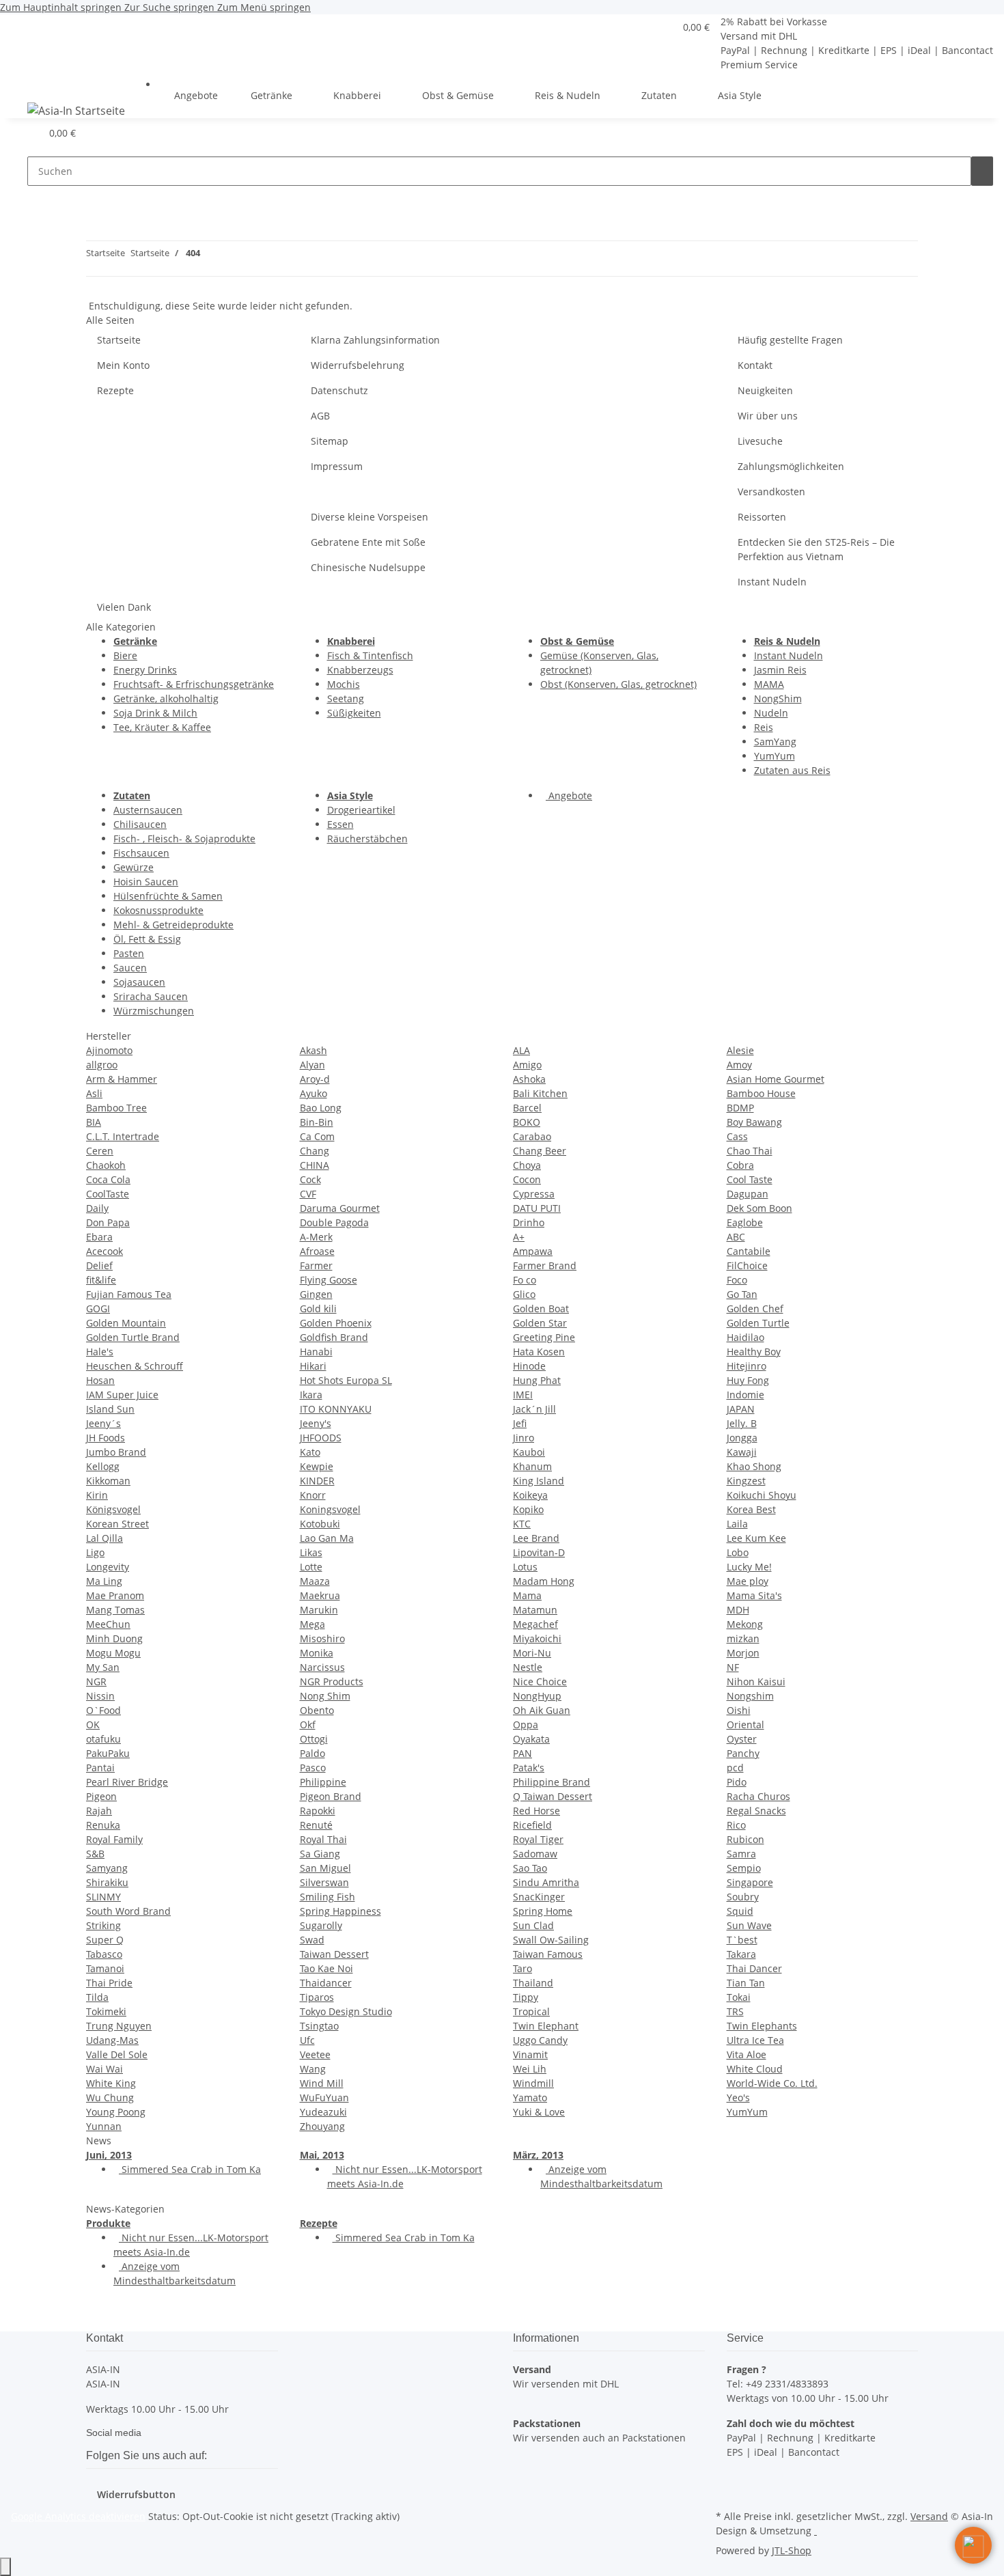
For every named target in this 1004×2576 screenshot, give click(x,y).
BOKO (527, 1122)
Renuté (316, 1825)
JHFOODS (321, 1438)
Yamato (530, 2097)
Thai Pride (109, 1983)
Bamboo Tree (116, 1108)
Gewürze (134, 867)
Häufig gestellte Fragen (790, 340)
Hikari (313, 1366)
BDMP (740, 1108)
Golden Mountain (126, 1323)
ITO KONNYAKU (336, 1409)
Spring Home (543, 1911)
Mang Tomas (115, 1610)
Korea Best (751, 1509)
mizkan (743, 1638)
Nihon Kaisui (756, 1681)
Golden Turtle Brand (133, 1337)
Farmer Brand (545, 1265)
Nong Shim (325, 1696)
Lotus (525, 1567)
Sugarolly (321, 1925)
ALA (521, 1050)
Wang (313, 2069)
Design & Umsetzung (764, 2531)
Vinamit (530, 2054)
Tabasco (104, 1954)
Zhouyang (322, 2126)
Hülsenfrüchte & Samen (168, 896)
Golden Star (540, 1323)
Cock (310, 1179)
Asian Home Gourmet (776, 1079)
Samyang (107, 1868)
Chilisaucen (140, 824)
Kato (310, 1452)
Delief (99, 1265)
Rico (736, 1825)
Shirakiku (107, 1882)
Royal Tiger (538, 1839)
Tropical (531, 2011)
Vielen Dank (124, 607)
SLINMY (103, 1897)
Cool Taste (750, 1179)
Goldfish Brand (334, 1337)
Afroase (317, 1251)
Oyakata (531, 1739)
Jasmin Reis (780, 670)
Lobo (738, 1552)
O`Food (103, 1710)
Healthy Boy (754, 1352)
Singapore (750, 1882)
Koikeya (530, 1495)
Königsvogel (113, 1509)
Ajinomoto (109, 1050)
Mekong (745, 1624)
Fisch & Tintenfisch (370, 655)
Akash (313, 1050)
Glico (524, 1294)
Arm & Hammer (122, 1079)
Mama (527, 1595)
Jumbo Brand (116, 1452)
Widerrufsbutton (136, 2494)
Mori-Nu (532, 1653)
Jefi (520, 1423)
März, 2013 (538, 2155)
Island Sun (110, 1409)
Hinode (529, 1366)
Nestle (528, 1667)
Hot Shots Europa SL (346, 1380)
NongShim (778, 698)
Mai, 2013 (322, 2155)
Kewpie (317, 1466)
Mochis (344, 684)
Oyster (742, 1739)
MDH (738, 1610)
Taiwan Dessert (334, 1954)
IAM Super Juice (122, 1395)
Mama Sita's (754, 1595)
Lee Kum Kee (756, 1538)
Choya (527, 1165)
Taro (522, 1968)
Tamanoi (105, 1968)
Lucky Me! (749, 1567)
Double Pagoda (334, 1222)
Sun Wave (749, 1925)
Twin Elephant (546, 2026)
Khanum (532, 1466)
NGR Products (332, 1681)
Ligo (95, 1552)
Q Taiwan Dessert (553, 1796)
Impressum (337, 466)
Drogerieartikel (361, 810)
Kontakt (755, 365)
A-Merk (316, 1237)
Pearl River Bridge (127, 1782)
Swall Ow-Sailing (551, 1940)
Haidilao (745, 1337)
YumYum (775, 756)
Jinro (524, 1438)
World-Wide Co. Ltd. (772, 2083)
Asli (94, 1093)
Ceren (100, 1151)
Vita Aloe (747, 2054)
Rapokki (318, 1811)
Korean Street (117, 1524)
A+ (519, 1237)
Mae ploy (748, 1581)
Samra (741, 1854)
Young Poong (116, 2112)
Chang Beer (540, 1151)
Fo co (525, 1280)
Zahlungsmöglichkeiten (791, 466)
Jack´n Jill (534, 1409)
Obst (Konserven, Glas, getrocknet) (618, 684)
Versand (929, 2516)
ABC (736, 1237)
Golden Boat (541, 1308)
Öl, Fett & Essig (147, 939)
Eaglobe (745, 1222)
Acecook (104, 1251)
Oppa (526, 1725)
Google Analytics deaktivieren (78, 2516)
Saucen (130, 968)
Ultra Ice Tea (755, 2040)
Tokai (739, 1997)
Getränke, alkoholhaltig (166, 698)
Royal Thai (323, 1839)
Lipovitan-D (539, 1552)
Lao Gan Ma (327, 1538)
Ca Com (317, 1136)
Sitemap (330, 441)
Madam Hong (544, 1581)
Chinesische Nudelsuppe (368, 567)
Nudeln (771, 713)
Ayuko (313, 1093)
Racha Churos (758, 1796)
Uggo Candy (540, 2040)
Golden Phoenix (336, 1323)
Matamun (535, 1610)
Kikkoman (108, 1481)
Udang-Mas (112, 2040)
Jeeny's (316, 1423)
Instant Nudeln (772, 582)
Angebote (569, 795)
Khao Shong (754, 1466)
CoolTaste (108, 1194)
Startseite (119, 340)
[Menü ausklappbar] (28, 83)
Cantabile (749, 1251)
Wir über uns (768, 416)
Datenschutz (339, 390)
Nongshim (750, 1696)
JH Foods (106, 1438)
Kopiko (528, 1509)
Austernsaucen (148, 810)
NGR (96, 1681)
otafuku (103, 1739)
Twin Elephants (762, 2026)
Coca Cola (108, 1179)
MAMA (769, 684)
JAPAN (741, 1409)
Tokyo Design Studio (346, 2011)
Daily (97, 1208)
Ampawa (533, 1251)
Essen (340, 824)
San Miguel (325, 1868)
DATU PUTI (537, 1208)
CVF (308, 1194)
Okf (308, 1725)
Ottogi (314, 1739)
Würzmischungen (154, 1011)
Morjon (743, 1653)
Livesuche (760, 441)
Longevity (108, 1567)
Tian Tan (746, 1983)
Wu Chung (110, 2097)
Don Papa (108, 1222)
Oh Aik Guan (542, 1710)
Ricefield (532, 1825)
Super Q (105, 1940)
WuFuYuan (324, 2097)
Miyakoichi (537, 1638)
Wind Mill (322, 2083)
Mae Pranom (115, 1595)
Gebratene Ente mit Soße (368, 542)
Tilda (97, 1997)
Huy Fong (748, 1380)
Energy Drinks (145, 670)
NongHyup (537, 1696)
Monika (317, 1653)
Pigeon (101, 1796)
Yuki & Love (539, 2112)
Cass (737, 1136)
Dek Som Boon (759, 1208)
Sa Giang (320, 1854)
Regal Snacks (756, 1811)
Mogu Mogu (113, 1653)
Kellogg (103, 1466)
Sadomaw (535, 1854)
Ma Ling (104, 1581)
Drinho (529, 1222)
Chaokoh (106, 1165)
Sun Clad (533, 1925)
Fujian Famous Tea (129, 1294)
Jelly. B (742, 1423)
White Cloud (755, 2069)
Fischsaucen (141, 853)
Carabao (532, 1136)
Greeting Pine (544, 1337)
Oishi (739, 1710)
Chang (315, 1151)
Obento (317, 1710)
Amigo (527, 1065)
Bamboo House (761, 1093)
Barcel (527, 1108)
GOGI (98, 1308)
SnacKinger (539, 1897)
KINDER (317, 1481)
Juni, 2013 (109, 2155)
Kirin (97, 1495)
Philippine (323, 1782)
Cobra (740, 1165)
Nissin (100, 1696)
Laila (737, 1524)
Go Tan (742, 1294)
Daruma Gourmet (340, 1208)
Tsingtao (319, 2026)
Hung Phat (537, 1380)
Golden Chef (755, 1308)
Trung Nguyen (119, 2026)
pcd (735, 1768)
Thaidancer (326, 1983)
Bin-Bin (317, 1122)
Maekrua (320, 1595)
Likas (311, 1552)
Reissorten (762, 517)
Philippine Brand (552, 1782)
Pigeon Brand (331, 1796)
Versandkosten (771, 491)
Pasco (313, 1768)
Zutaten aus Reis (792, 770)
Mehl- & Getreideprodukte (173, 925)
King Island (539, 1481)
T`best (742, 1940)
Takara (741, 1954)
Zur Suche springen (171, 7)
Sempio (744, 1868)
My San (103, 1667)
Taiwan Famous (548, 1954)
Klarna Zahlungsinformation (375, 340)
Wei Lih (530, 2069)
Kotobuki (320, 1524)
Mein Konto (123, 365)
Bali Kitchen (540, 1093)
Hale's (100, 1352)
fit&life (101, 1280)
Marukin (319, 1610)
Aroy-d (315, 1079)
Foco (737, 1280)
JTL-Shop (792, 2550)
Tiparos (317, 1997)
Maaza (315, 1581)
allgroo (102, 1065)
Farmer (316, 1265)
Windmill (533, 2083)
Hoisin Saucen (146, 882)
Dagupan (748, 1194)
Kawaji (742, 1452)
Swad (312, 1940)
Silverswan (324, 1882)
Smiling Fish (327, 1897)
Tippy (526, 1997)
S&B (95, 1854)
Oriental (745, 1725)
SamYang (775, 742)
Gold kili (318, 1308)
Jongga (742, 1438)
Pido (737, 1782)
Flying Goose (329, 1280)
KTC (522, 1524)
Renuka (103, 1825)
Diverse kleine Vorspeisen (369, 517)
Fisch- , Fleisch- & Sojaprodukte (184, 839)
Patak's (529, 1768)
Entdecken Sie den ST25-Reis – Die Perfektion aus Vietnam (816, 549)
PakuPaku (108, 1753)
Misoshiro (322, 1638)
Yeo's (738, 2097)
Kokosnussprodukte (158, 910)
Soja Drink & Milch (155, 713)
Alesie (740, 1050)
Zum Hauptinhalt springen (62, 7)
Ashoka (529, 1079)
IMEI (523, 1395)
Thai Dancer (754, 1968)
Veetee (315, 2054)
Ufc (307, 2040)
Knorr (313, 1495)
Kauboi (529, 1452)
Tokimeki (106, 2011)
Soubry (743, 1897)
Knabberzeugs (360, 670)
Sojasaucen (139, 982)
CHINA (315, 1165)
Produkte (108, 2223)
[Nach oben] (5, 2567)
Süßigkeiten (354, 713)
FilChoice (747, 1265)
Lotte (311, 1567)
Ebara (99, 1237)
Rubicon (745, 1839)
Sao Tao (530, 1868)
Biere (125, 655)
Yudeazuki (323, 2112)
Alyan (312, 1065)
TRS (735, 2011)
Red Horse (536, 1811)
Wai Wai (104, 2069)
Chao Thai (750, 1151)
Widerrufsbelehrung (358, 365)
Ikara (311, 1395)
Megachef (535, 1624)
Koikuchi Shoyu (762, 1495)
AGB (320, 416)
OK (93, 1725)
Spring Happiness (340, 1911)
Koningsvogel (330, 1509)
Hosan (100, 1380)
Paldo (312, 1753)
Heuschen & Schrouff (135, 1366)
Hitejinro (747, 1366)
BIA (94, 1122)
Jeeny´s (103, 1423)
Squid (740, 1911)
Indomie (745, 1395)
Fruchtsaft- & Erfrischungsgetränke (194, 684)
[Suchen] (982, 171)
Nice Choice (540, 1681)
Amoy (739, 1065)
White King (111, 2083)
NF (733, 1667)
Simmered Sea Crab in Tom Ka (190, 2169)
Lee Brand (536, 1538)
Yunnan (104, 2126)
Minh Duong (114, 1638)
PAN (522, 1753)
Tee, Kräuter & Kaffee (162, 727)
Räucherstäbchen (367, 839)
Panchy (743, 1753)
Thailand (533, 1983)
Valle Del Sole (117, 2054)
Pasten (129, 953)
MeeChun (108, 1624)
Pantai (100, 1768)
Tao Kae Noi (326, 1968)
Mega (312, 1624)
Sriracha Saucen (151, 996)
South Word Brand (128, 1911)
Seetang (346, 698)
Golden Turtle (758, 1323)
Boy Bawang (754, 1122)
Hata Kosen (539, 1352)
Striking (103, 1925)
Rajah (99, 1811)
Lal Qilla (104, 1538)
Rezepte (115, 390)
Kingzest (746, 1481)
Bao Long (321, 1108)
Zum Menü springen (264, 7)
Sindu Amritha (546, 1882)
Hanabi (316, 1352)
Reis (764, 727)
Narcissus (322, 1667)
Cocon (527, 1179)
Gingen (316, 1294)
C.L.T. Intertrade (123, 1136)
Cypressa (534, 1194)
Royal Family (114, 1839)
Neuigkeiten (765, 390)
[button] (658, 27)
